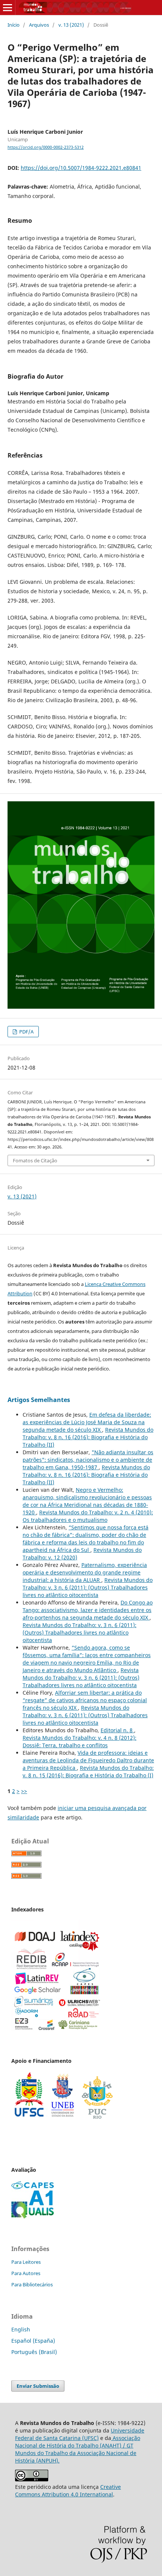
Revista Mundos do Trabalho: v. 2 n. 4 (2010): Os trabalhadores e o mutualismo (88, 1516)
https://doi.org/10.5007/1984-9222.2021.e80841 (81, 168)
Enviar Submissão (38, 2386)
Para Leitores (26, 2262)
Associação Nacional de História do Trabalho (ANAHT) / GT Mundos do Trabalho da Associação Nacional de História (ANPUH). (78, 2449)
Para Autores (26, 2273)
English (21, 2329)
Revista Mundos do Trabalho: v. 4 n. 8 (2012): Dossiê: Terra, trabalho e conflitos (79, 1741)
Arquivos (39, 25)
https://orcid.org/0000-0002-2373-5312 (46, 147)
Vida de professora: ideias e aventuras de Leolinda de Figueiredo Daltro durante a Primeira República (88, 1760)
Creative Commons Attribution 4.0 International (68, 2491)
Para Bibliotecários (32, 2284)
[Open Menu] (8, 8)
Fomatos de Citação (35, 1160)
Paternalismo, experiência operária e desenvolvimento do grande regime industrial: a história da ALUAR (85, 1572)
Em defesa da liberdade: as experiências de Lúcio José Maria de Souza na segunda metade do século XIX (87, 1422)
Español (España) (33, 2341)
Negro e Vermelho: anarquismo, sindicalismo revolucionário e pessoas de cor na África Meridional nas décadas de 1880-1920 (87, 1501)
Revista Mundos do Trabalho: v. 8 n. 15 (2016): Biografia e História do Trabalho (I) (88, 1771)
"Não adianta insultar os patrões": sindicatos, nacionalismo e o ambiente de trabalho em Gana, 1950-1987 (88, 1460)
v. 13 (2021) (71, 25)
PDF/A (26, 1032)
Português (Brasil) (34, 2352)
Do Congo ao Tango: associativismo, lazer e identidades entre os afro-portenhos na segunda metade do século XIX (88, 1610)
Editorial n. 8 (117, 1730)
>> (24, 1791)
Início (14, 25)
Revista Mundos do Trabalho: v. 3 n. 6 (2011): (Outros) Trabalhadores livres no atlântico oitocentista (88, 1587)
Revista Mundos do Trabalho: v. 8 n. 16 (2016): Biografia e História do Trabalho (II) (88, 1437)
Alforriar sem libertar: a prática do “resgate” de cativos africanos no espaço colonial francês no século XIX (85, 1700)
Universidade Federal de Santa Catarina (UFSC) (80, 2434)
